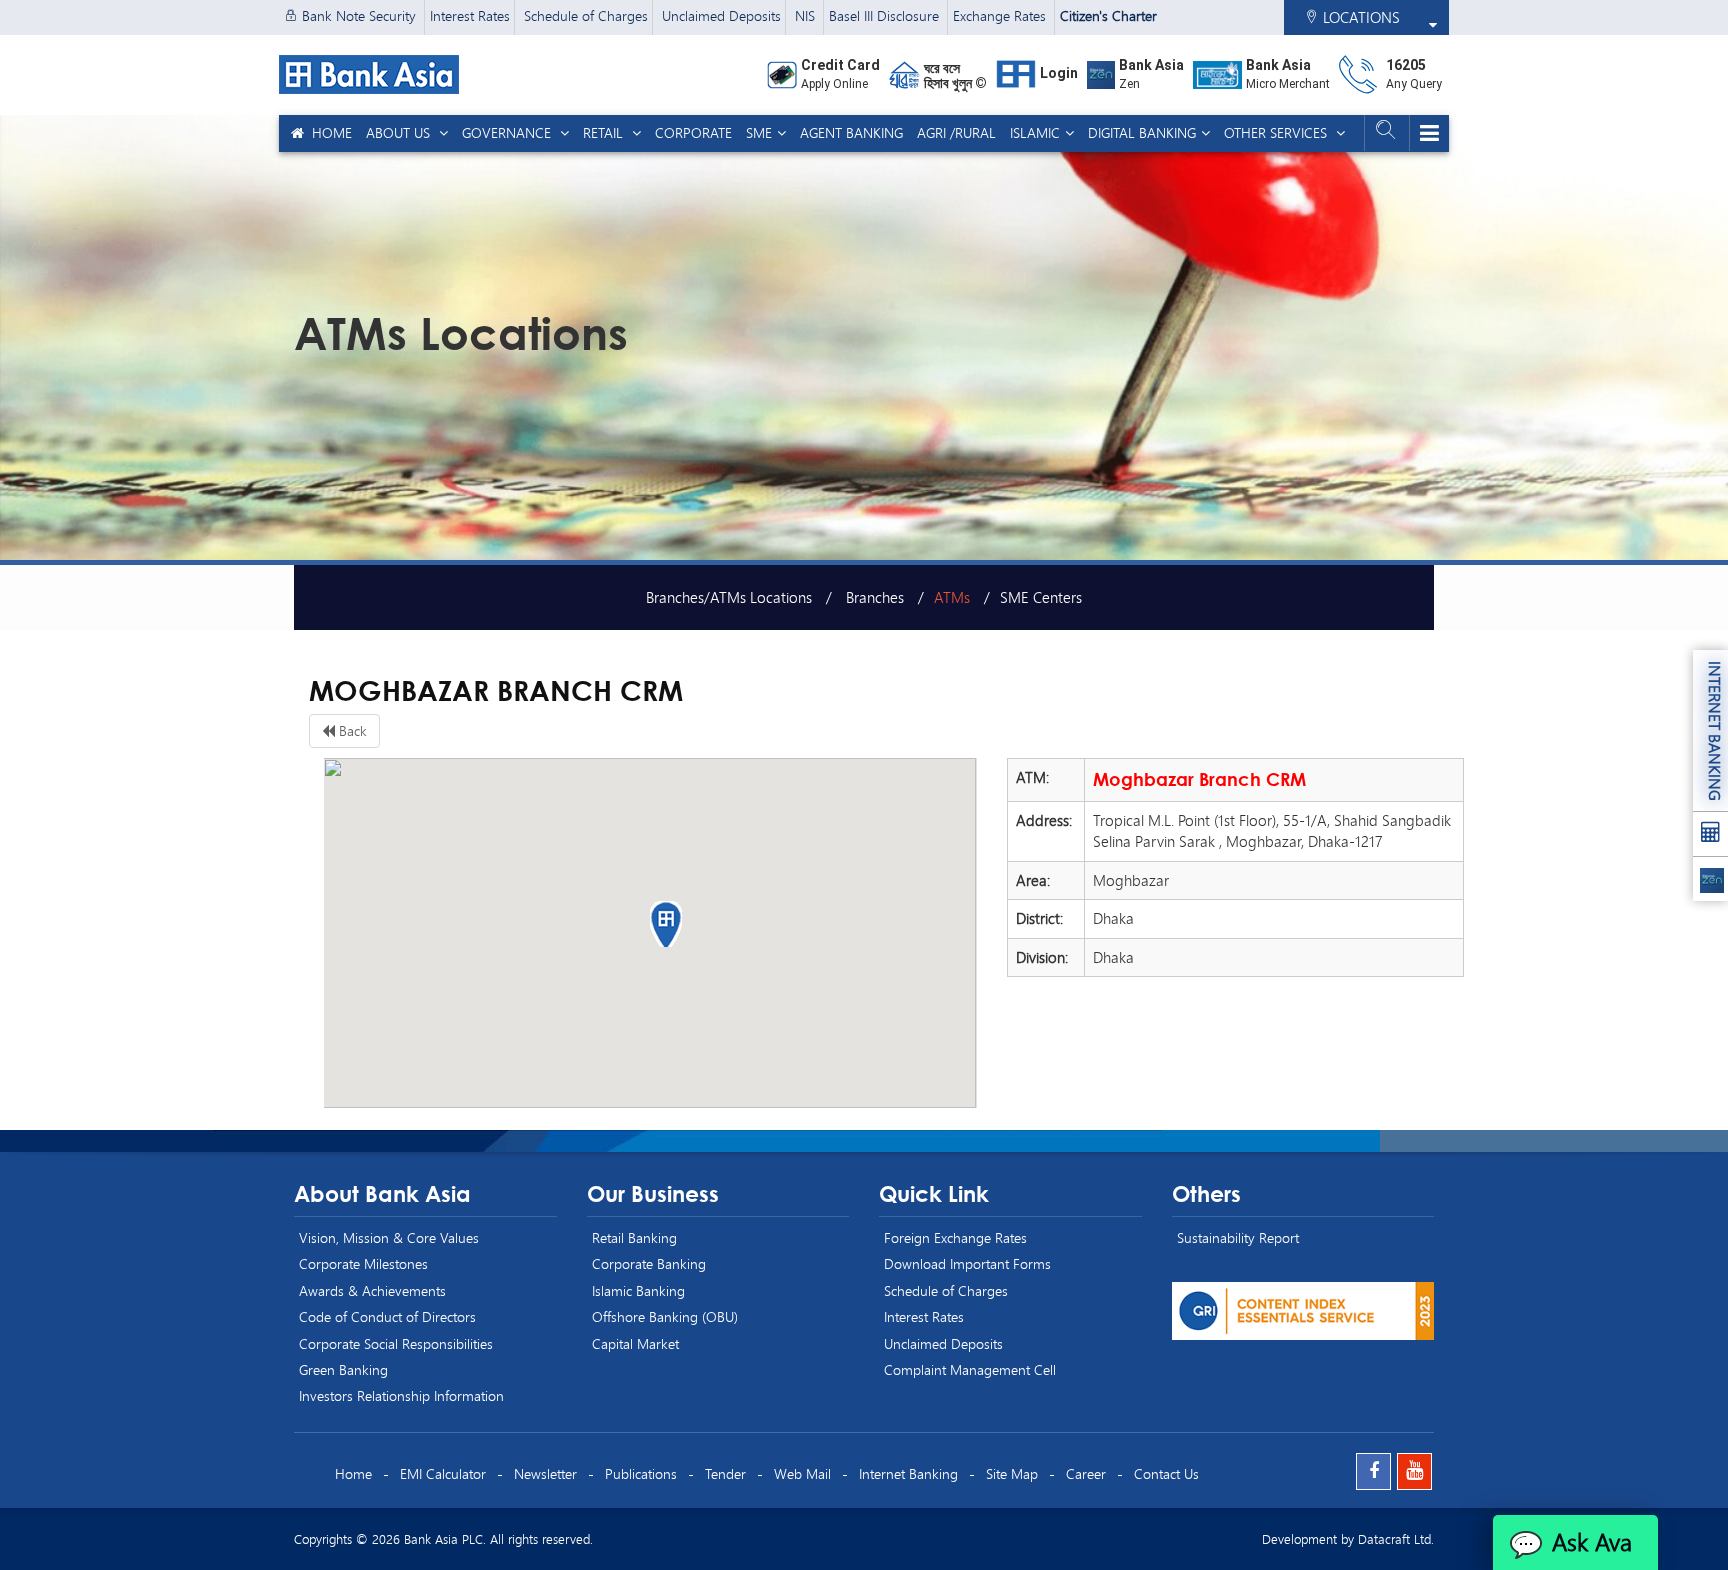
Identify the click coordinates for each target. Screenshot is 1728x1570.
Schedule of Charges (586, 15)
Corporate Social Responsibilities (396, 1343)
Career (1086, 1473)
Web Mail (802, 1473)
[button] (668, 924)
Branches (873, 597)
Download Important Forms (967, 1263)
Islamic (1035, 132)
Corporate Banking (649, 1263)
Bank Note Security (359, 15)
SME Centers (1041, 597)
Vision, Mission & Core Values (389, 1237)
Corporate (693, 132)
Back (351, 730)
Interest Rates (470, 15)
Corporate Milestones (363, 1263)
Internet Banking (908, 1473)
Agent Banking (851, 132)
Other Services (1277, 132)
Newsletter (545, 1473)
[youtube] (1414, 1471)
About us (400, 132)
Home (328, 132)
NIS (807, 15)
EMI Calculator (443, 1473)
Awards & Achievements (372, 1290)
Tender (725, 1473)
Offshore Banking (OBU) (665, 1316)
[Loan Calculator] (1710, 834)
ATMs (952, 597)
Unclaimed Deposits (721, 15)
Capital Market (635, 1343)
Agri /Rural (956, 132)
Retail (605, 132)
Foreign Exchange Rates (955, 1237)
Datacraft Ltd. (1396, 1539)
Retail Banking (634, 1237)
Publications (641, 1473)
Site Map (1012, 1473)
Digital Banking (1142, 132)
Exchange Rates (1001, 15)
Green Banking (343, 1369)
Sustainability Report (1238, 1237)
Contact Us (1166, 1473)
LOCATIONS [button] (1359, 17)
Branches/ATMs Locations (729, 597)
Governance (508, 132)
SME (759, 132)
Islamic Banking (638, 1290)
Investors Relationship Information (401, 1395)
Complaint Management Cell (970, 1369)
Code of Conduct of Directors (387, 1316)
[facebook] (1373, 1471)
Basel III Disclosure (886, 15)
